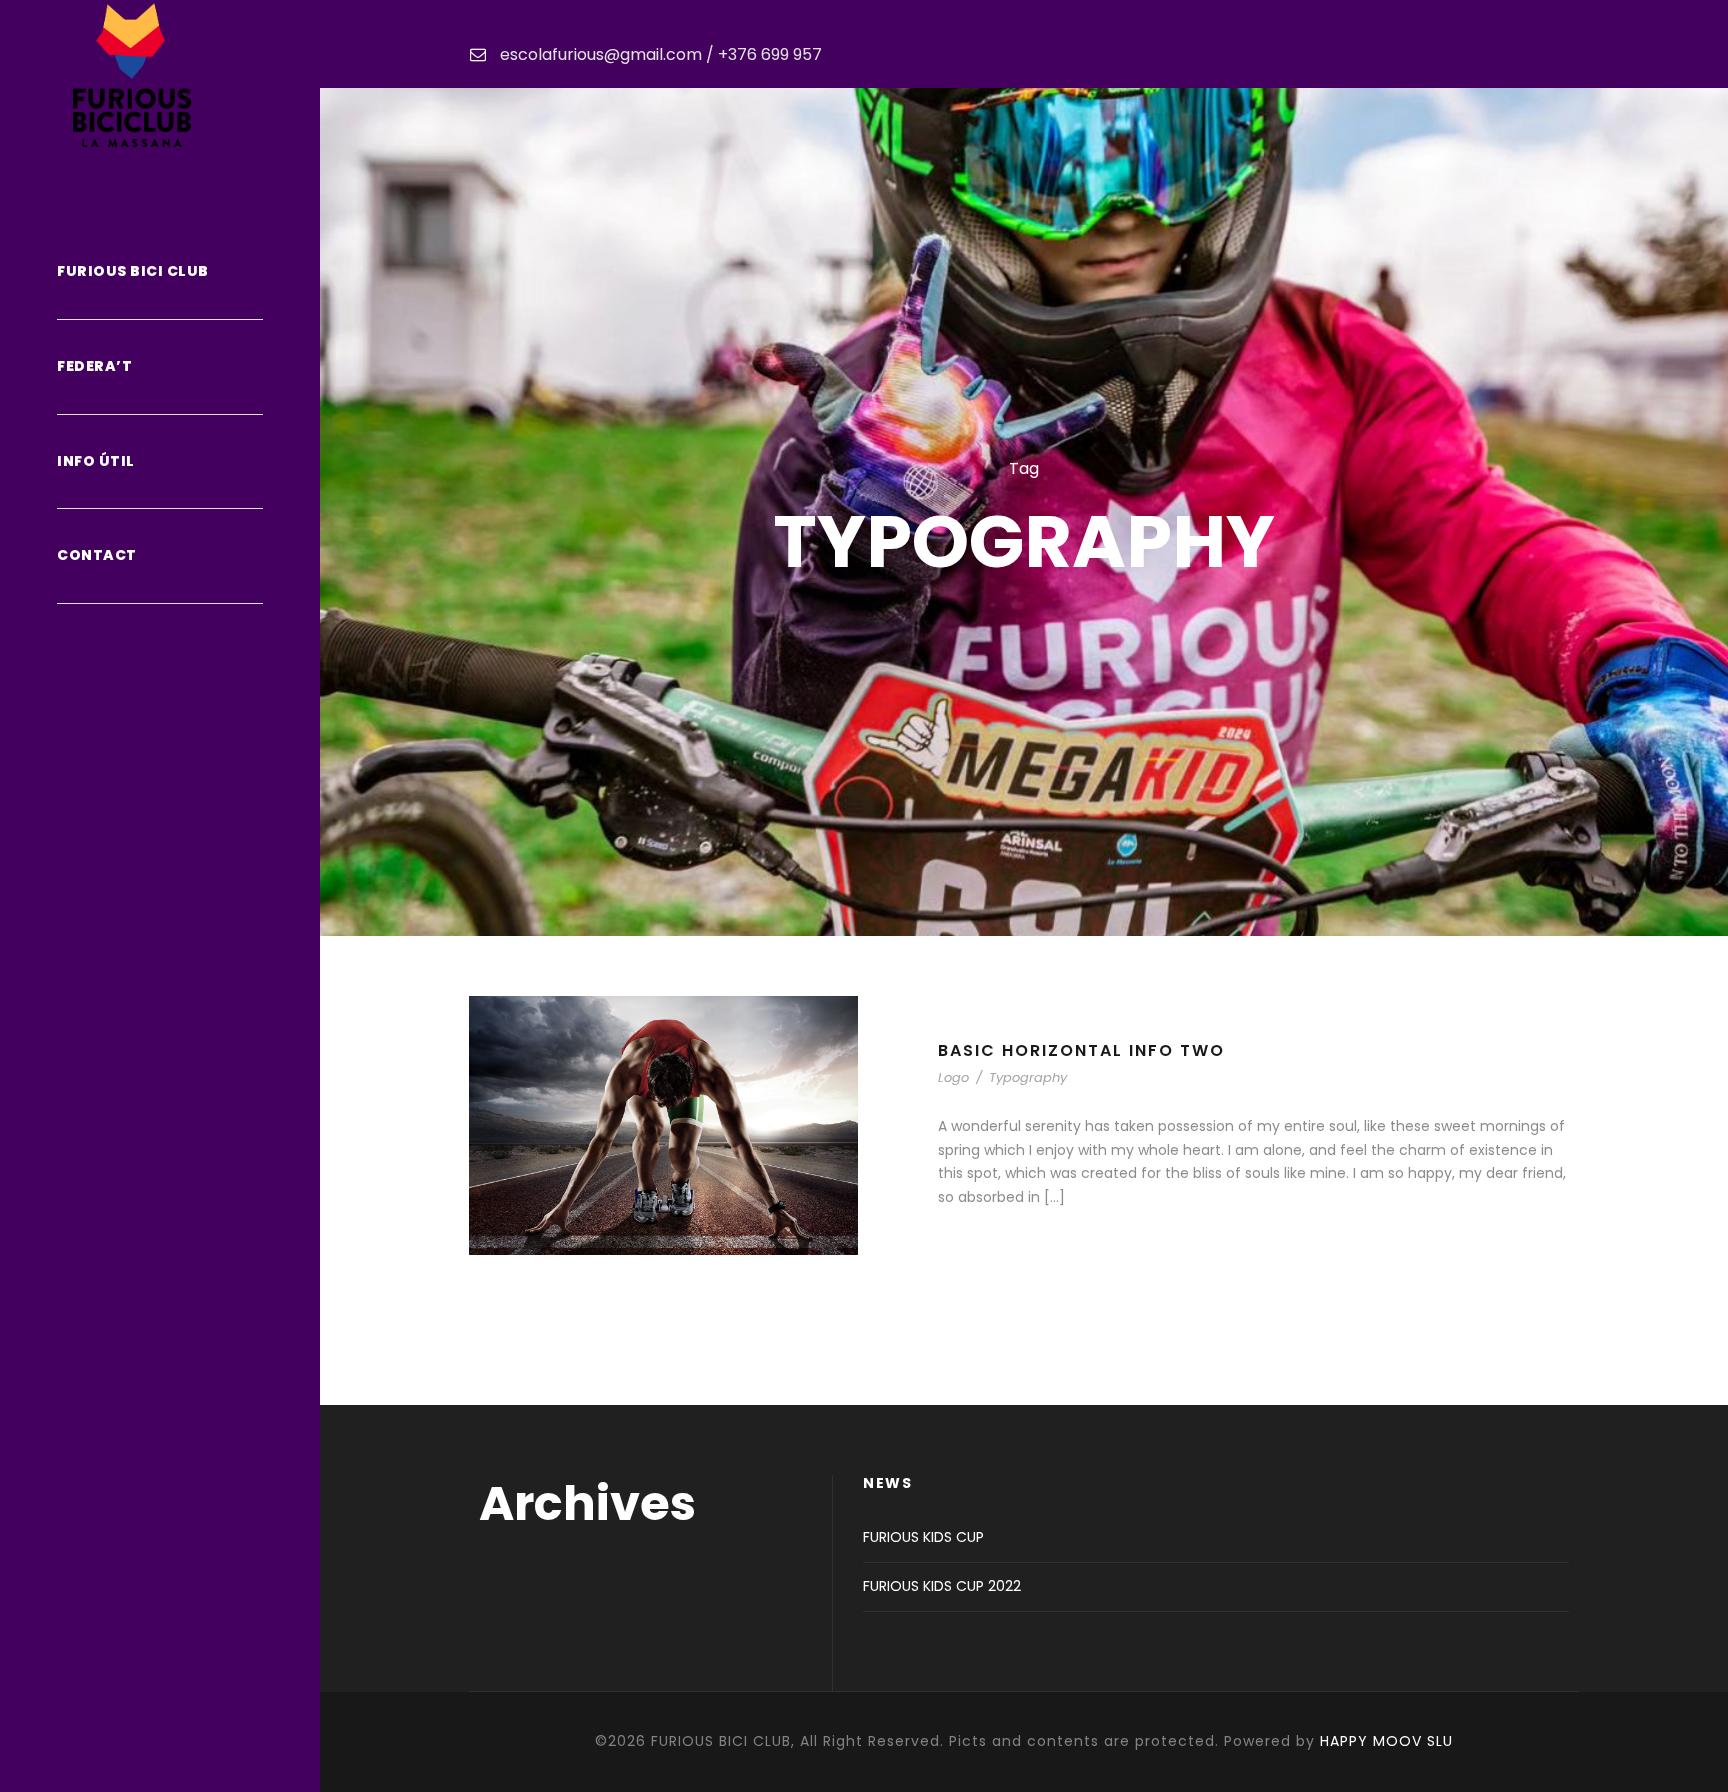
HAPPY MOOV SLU (1386, 1741)
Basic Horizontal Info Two (1081, 1050)
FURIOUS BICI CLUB (133, 271)
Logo (953, 1077)
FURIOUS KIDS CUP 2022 (942, 1586)
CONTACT (97, 555)
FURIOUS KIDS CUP (923, 1537)
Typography (1028, 1077)
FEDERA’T (94, 366)
